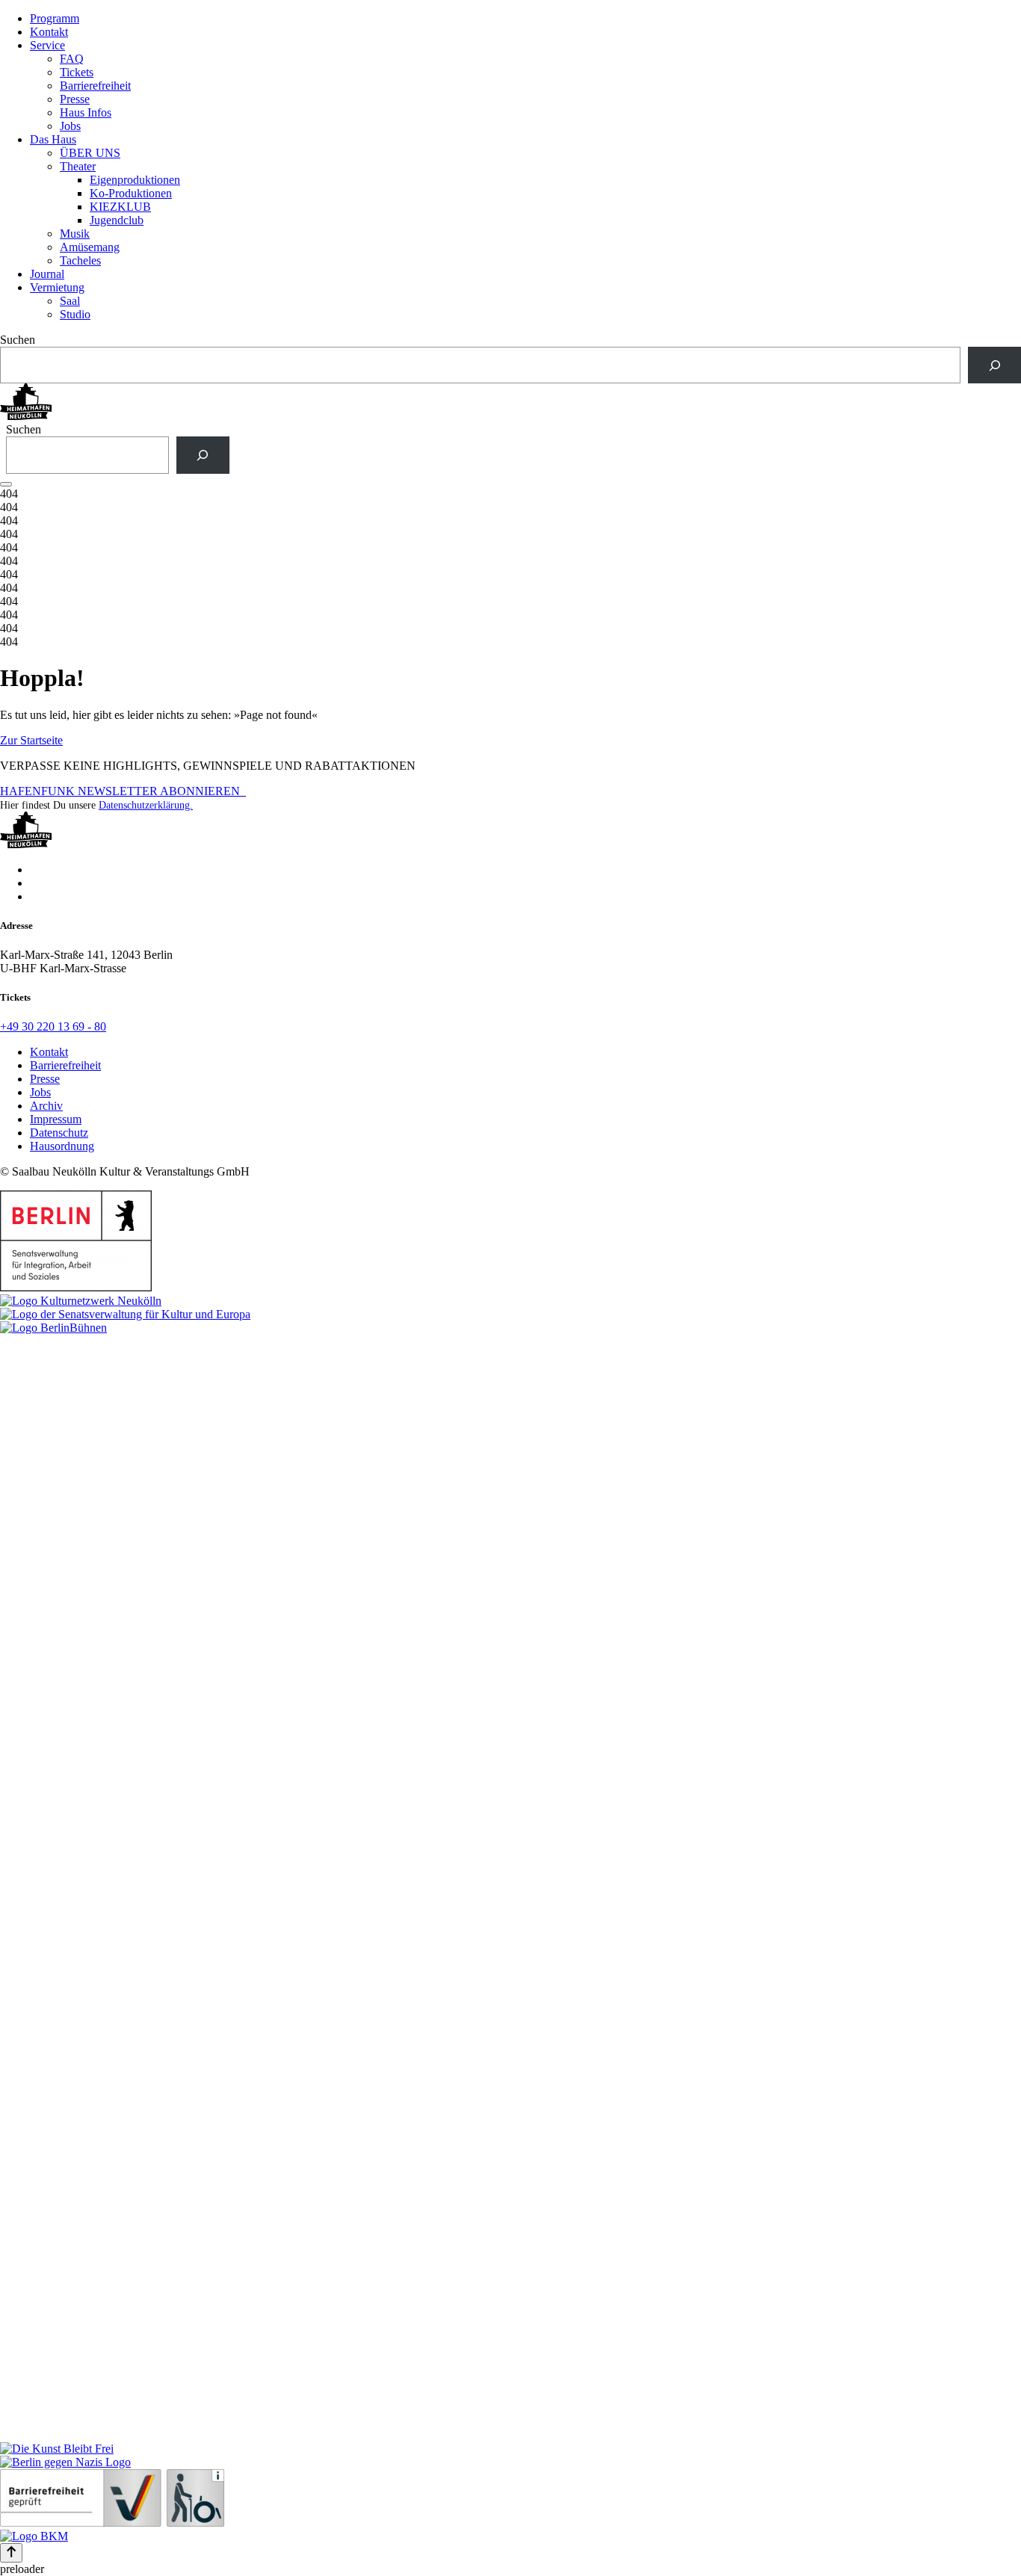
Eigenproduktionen (135, 180)
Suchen (18, 340)
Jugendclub (117, 220)
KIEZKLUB (120, 207)
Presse (75, 99)
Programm (55, 18)
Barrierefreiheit (95, 86)
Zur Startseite (31, 740)
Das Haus (53, 139)
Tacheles (80, 260)
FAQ (72, 59)
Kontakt (49, 32)
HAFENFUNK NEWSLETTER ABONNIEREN (123, 791)
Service (47, 45)
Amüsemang (90, 247)
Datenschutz (59, 1133)
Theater (78, 166)
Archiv (46, 1106)
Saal (70, 301)
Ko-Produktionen (131, 193)
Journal (47, 274)
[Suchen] (994, 365)
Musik (75, 234)
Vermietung (57, 287)
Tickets (77, 72)
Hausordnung (62, 1146)
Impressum (56, 1119)
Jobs (70, 126)
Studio (75, 314)
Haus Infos (86, 112)
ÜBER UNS (90, 153)
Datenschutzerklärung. (146, 805)
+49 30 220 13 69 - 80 (53, 1026)
